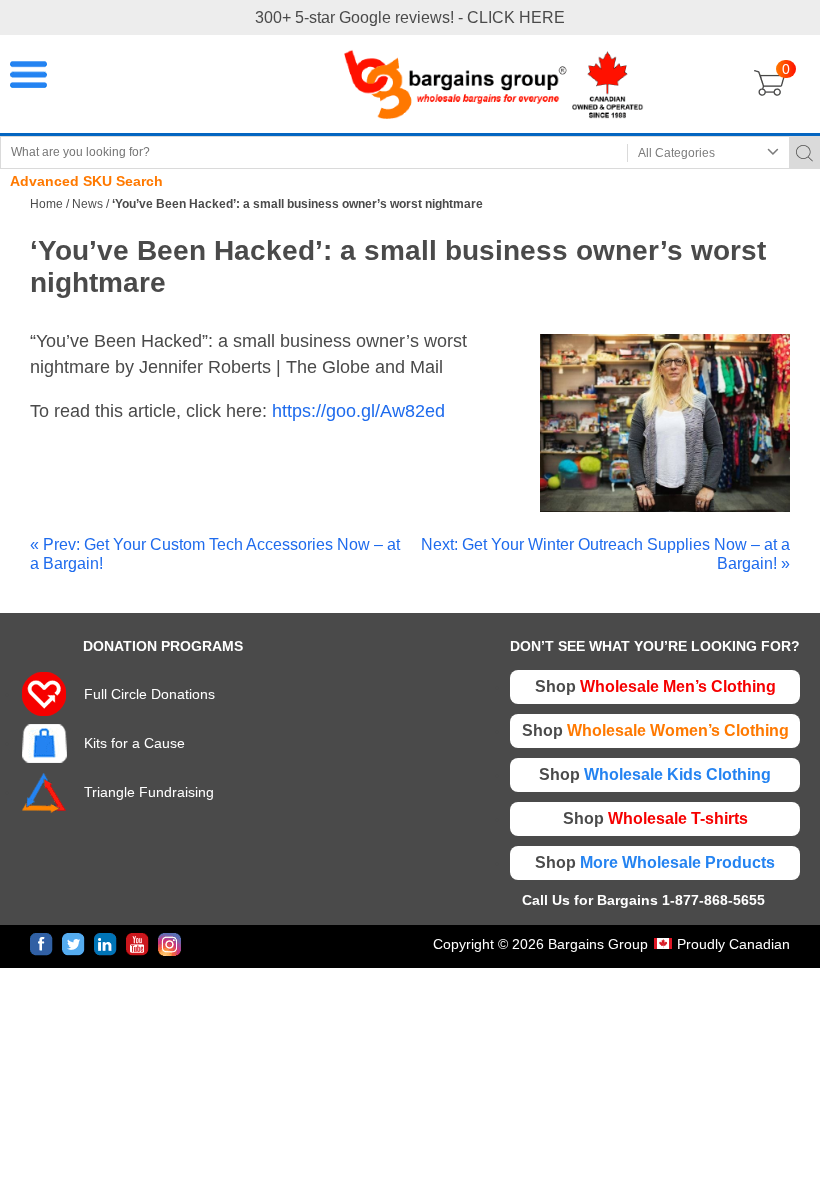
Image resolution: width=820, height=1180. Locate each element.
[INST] (169, 944)
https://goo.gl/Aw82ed (358, 411)
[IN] (105, 944)
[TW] (73, 944)
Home (46, 204)
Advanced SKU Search (86, 181)
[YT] (137, 944)
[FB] (41, 944)
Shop (655, 686)
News (87, 204)
